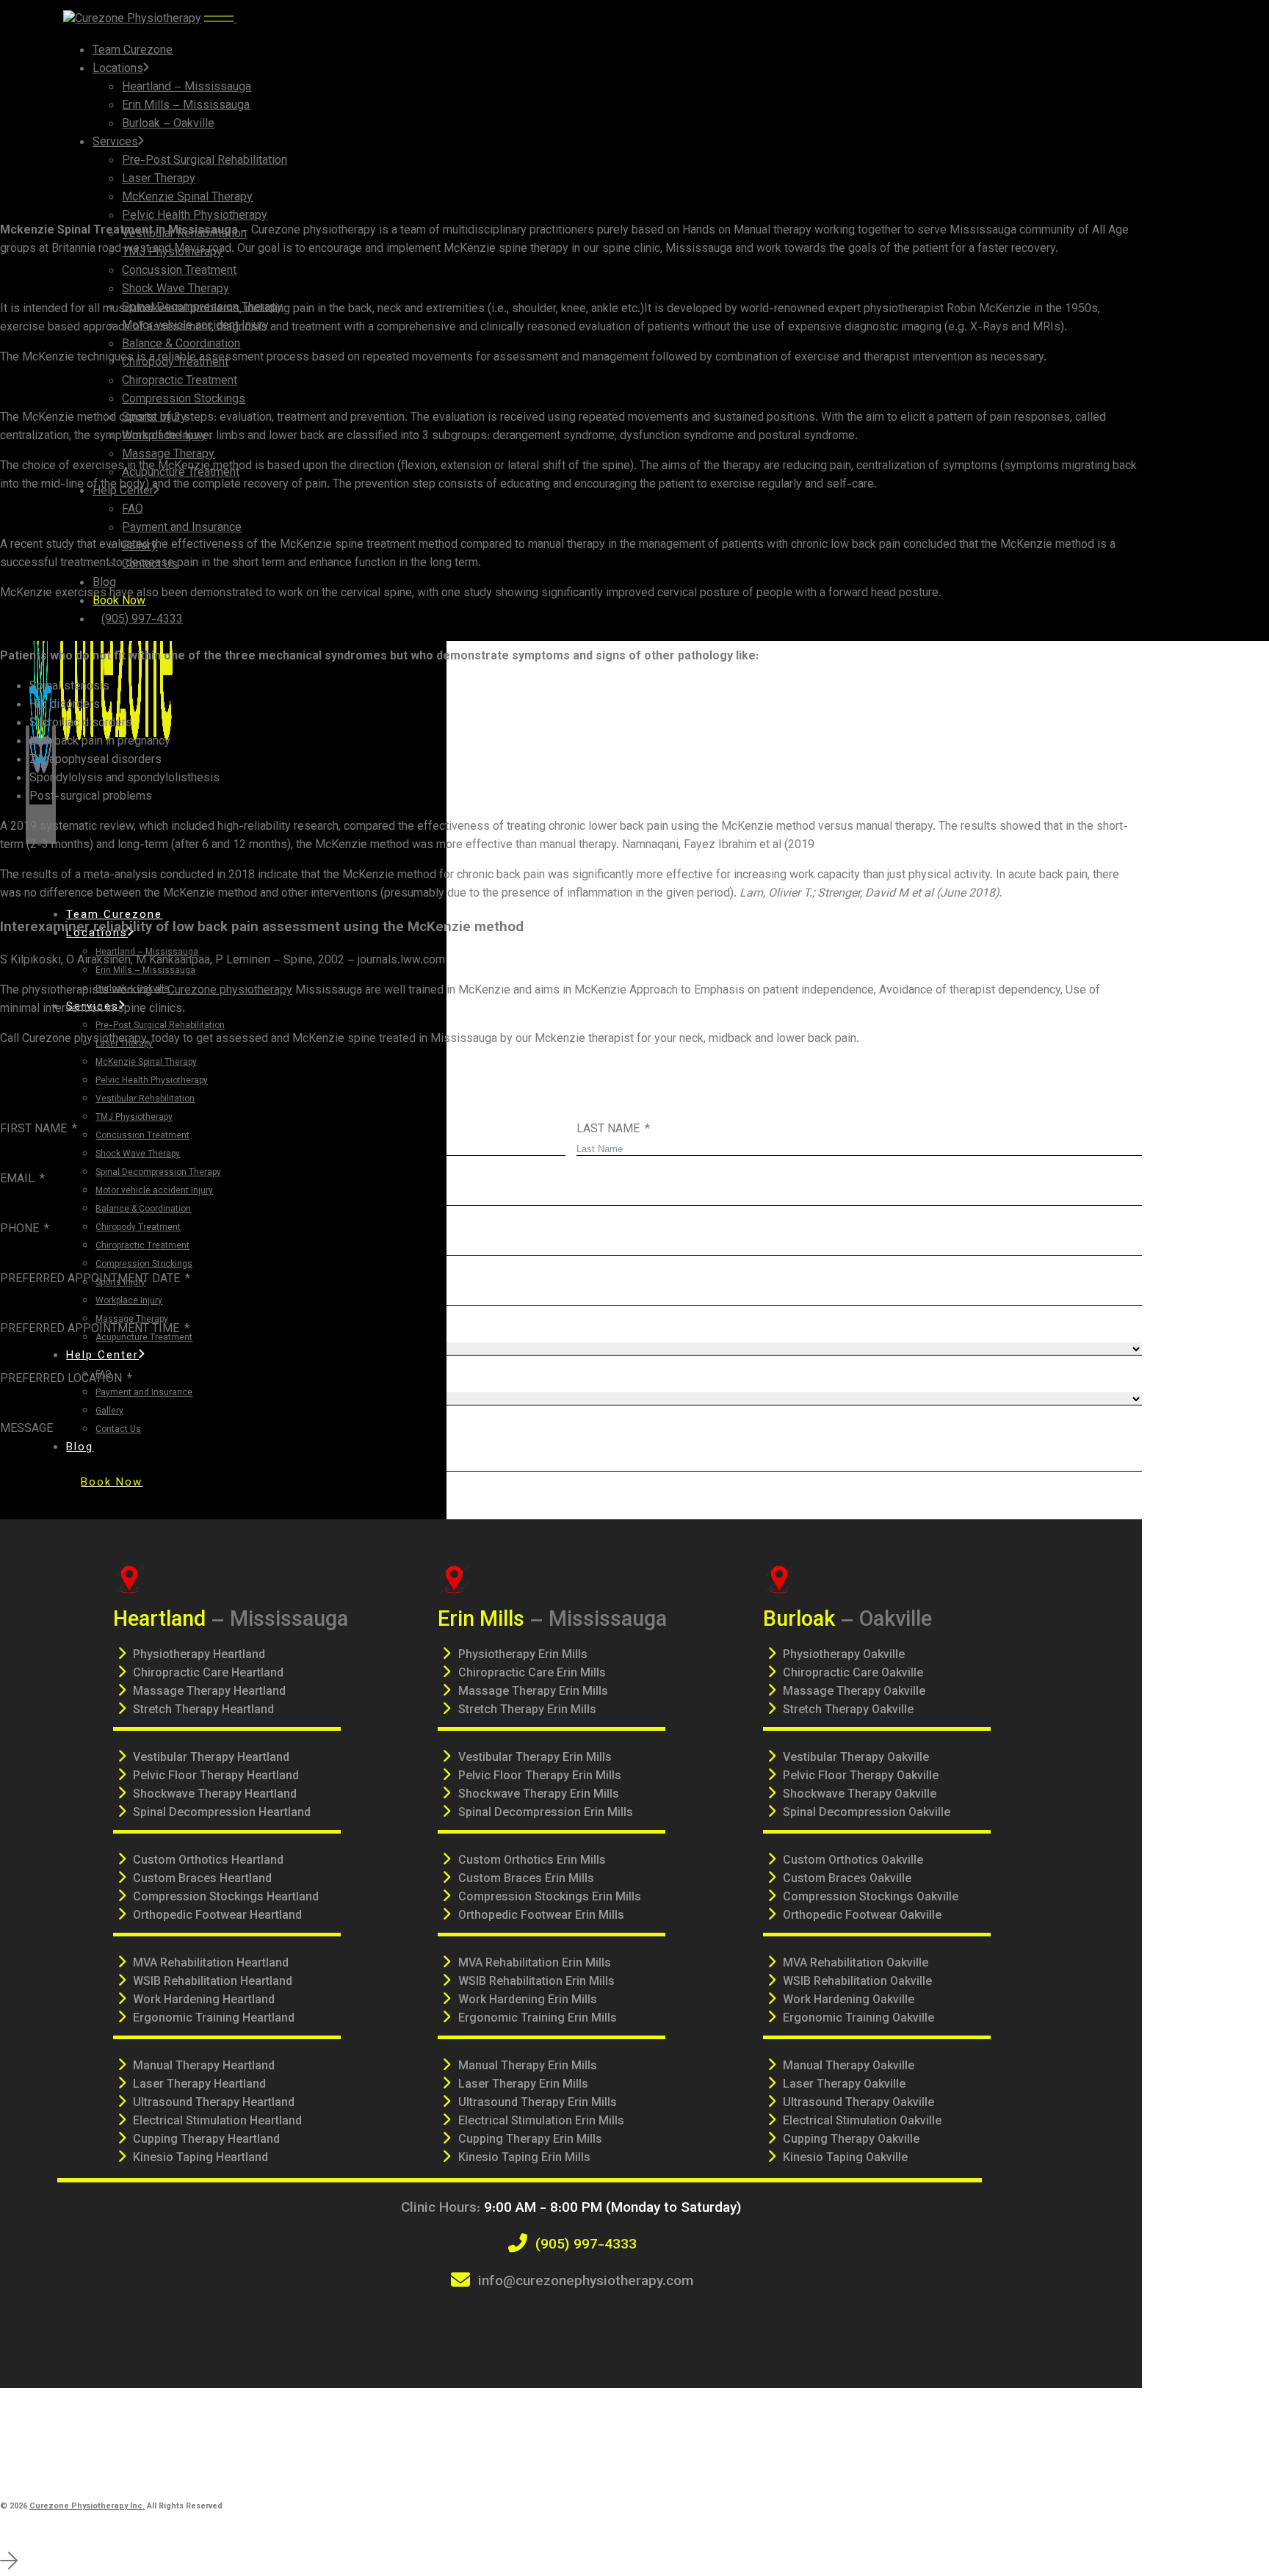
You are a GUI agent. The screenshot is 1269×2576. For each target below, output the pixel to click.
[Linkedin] (632, 2326)
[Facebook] (510, 2326)
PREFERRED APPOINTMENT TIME (90, 1329)
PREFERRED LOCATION (61, 1379)
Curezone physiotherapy (230, 991)
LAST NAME (608, 1130)
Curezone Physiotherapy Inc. (87, 2507)
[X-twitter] (551, 2326)
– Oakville (847, 1620)
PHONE (19, 1230)
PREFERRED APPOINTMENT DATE (90, 1280)
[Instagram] (591, 2326)
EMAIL (17, 1180)
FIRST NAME (33, 1130)
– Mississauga (231, 1620)
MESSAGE (26, 1429)
